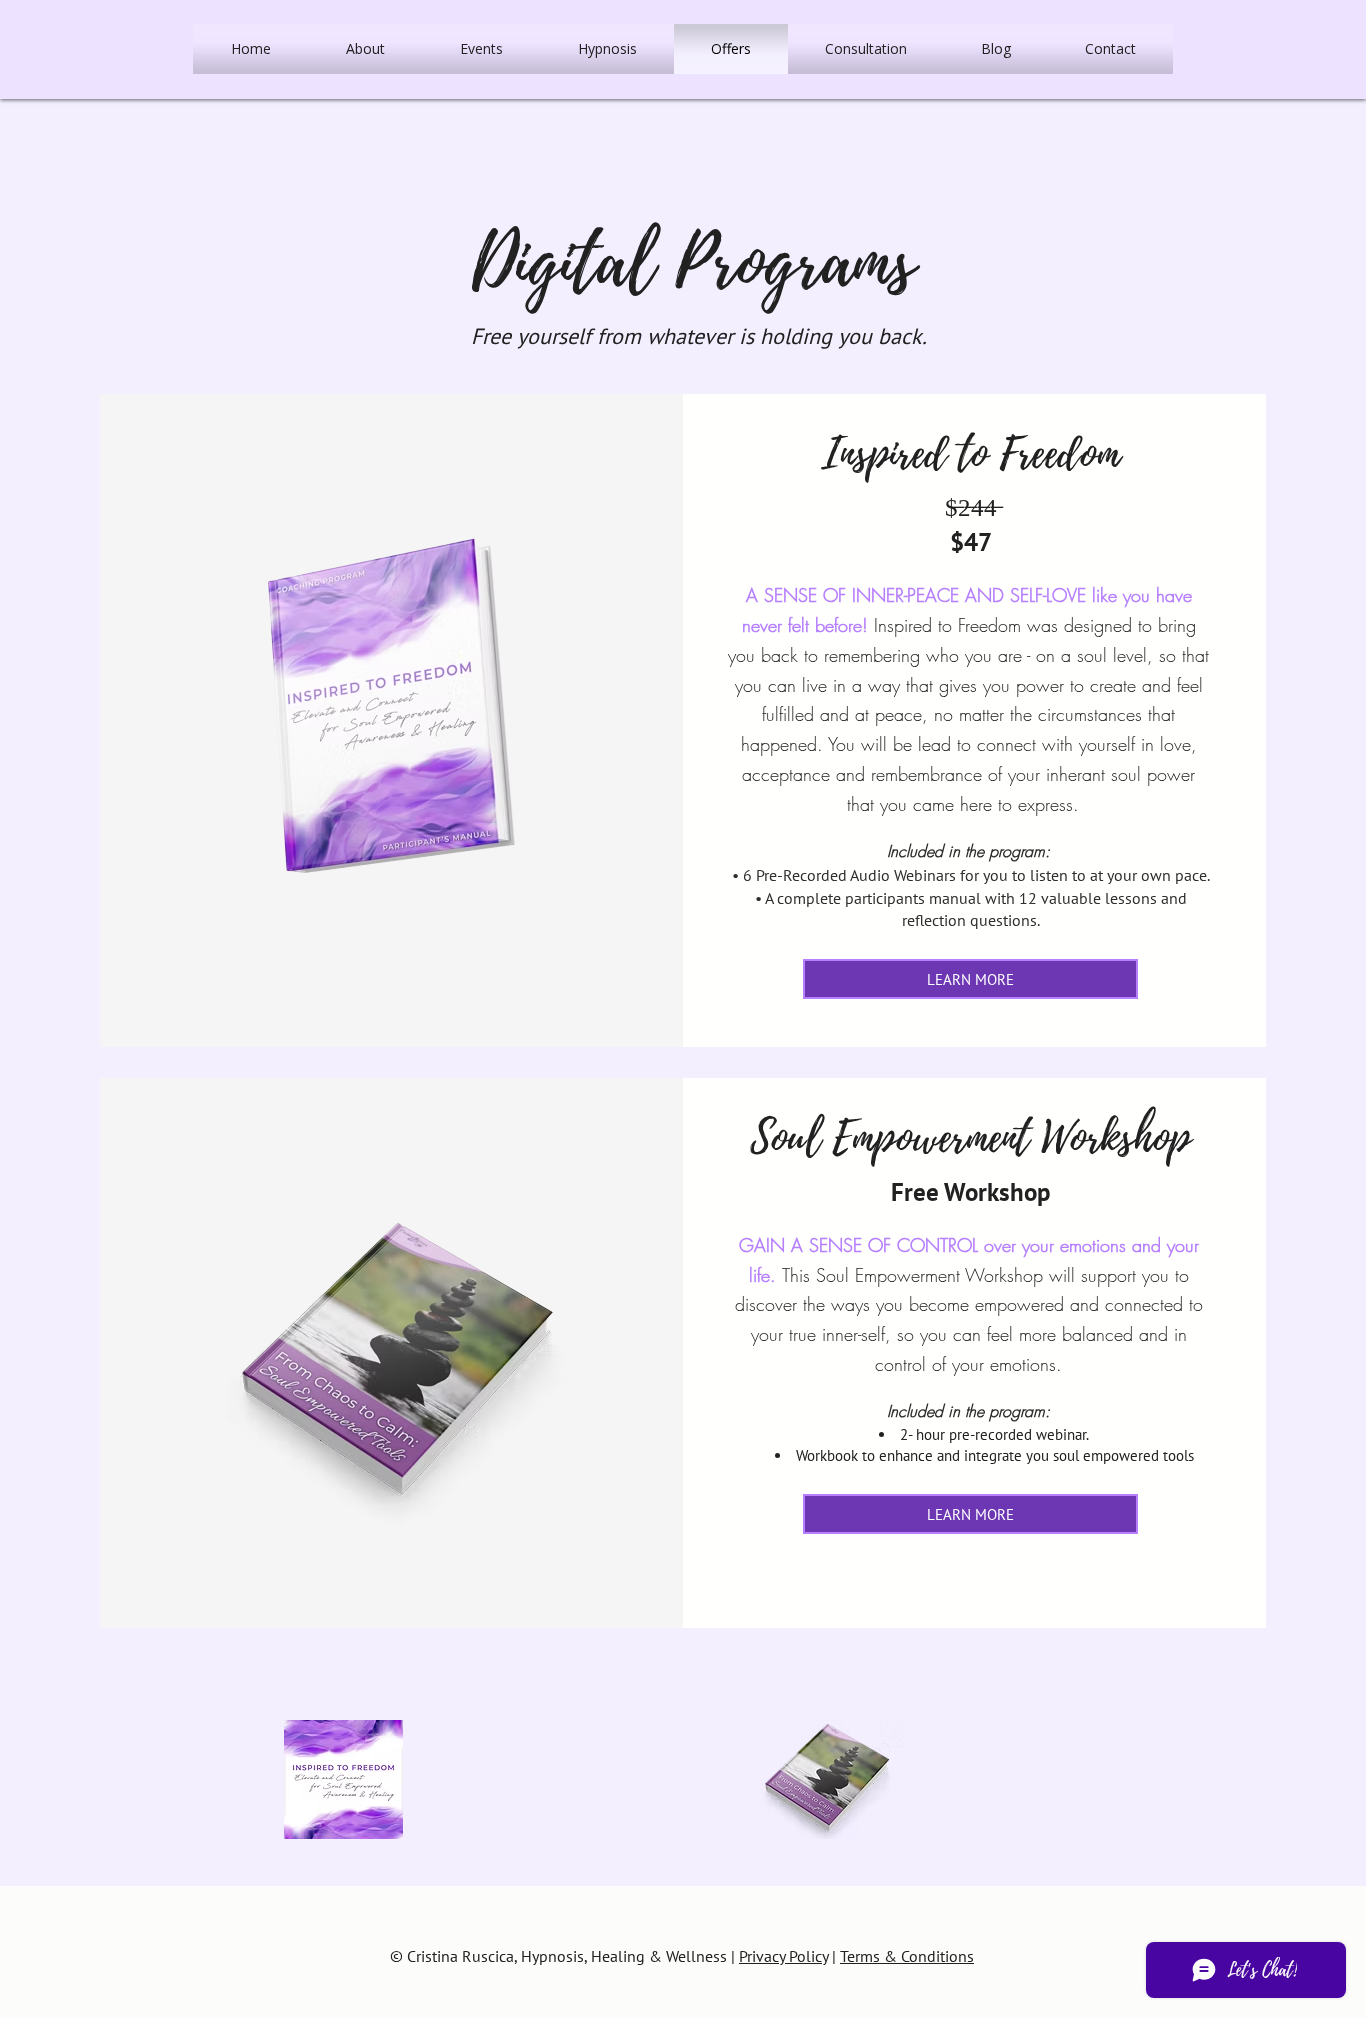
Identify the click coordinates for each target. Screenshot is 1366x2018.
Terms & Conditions (907, 1956)
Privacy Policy (783, 1956)
